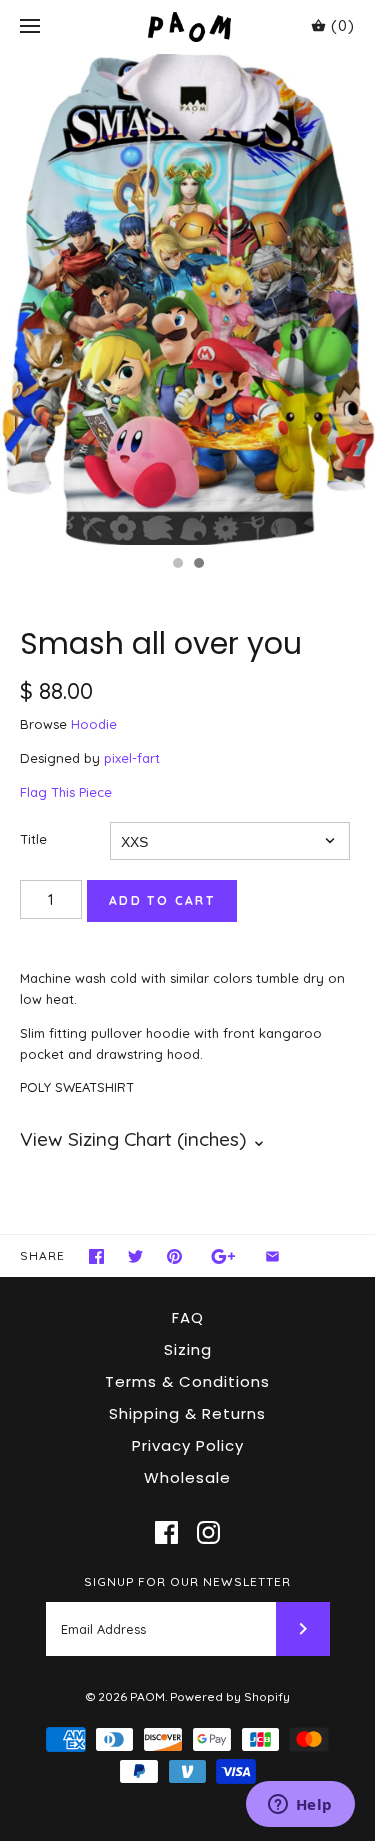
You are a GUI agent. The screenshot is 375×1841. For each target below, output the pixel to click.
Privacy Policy (188, 1445)
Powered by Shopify (230, 1696)
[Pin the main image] (174, 1256)
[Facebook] (166, 1532)
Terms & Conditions (187, 1381)
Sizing (188, 1349)
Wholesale (187, 1477)
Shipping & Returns (187, 1413)
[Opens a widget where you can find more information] (300, 1806)
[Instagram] (208, 1532)
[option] (187, 299)
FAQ (188, 1317)
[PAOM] (187, 26)
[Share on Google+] (223, 1256)
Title (33, 839)
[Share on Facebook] (96, 1256)
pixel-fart (132, 758)
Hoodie (94, 724)
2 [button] (198, 565)
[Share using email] (272, 1256)
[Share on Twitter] (135, 1256)
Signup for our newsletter (187, 1581)
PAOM (147, 1696)
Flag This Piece (66, 792)
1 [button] (177, 565)
